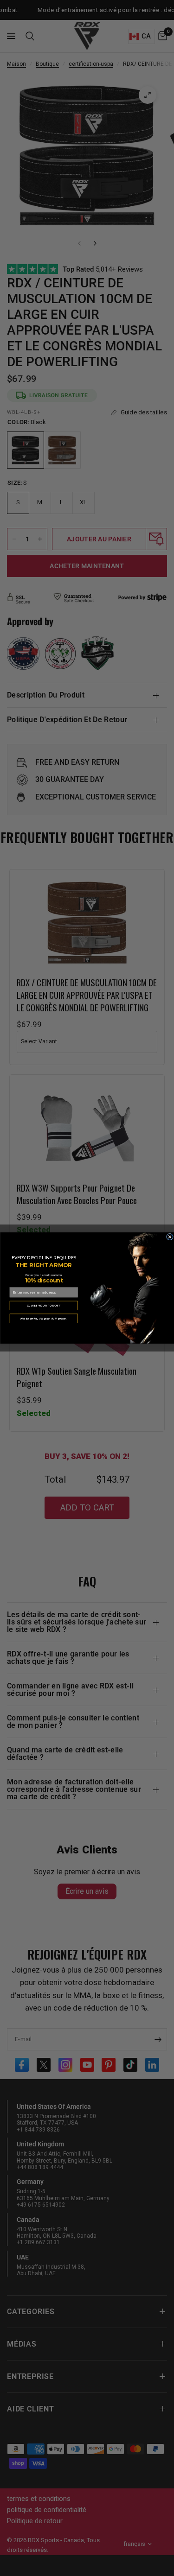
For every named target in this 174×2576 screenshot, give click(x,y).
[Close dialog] (170, 1237)
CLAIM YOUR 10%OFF (44, 1305)
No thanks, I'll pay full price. (44, 1318)
